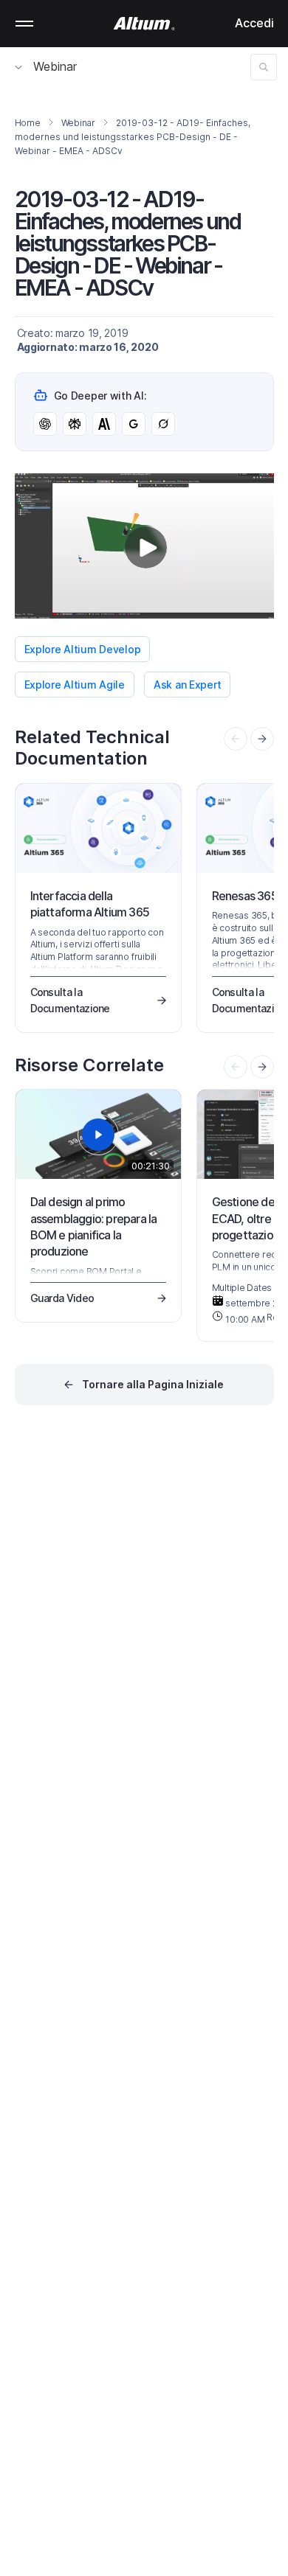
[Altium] (144, 24)
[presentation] (262, 739)
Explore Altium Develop (83, 649)
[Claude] (104, 424)
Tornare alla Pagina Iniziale (153, 1384)
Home (28, 123)
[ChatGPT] (45, 424)
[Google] (134, 424)
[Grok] (163, 424)
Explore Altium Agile (75, 685)
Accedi (254, 23)
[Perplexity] (75, 424)
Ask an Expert (187, 685)
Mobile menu (24, 24)
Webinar (55, 66)
